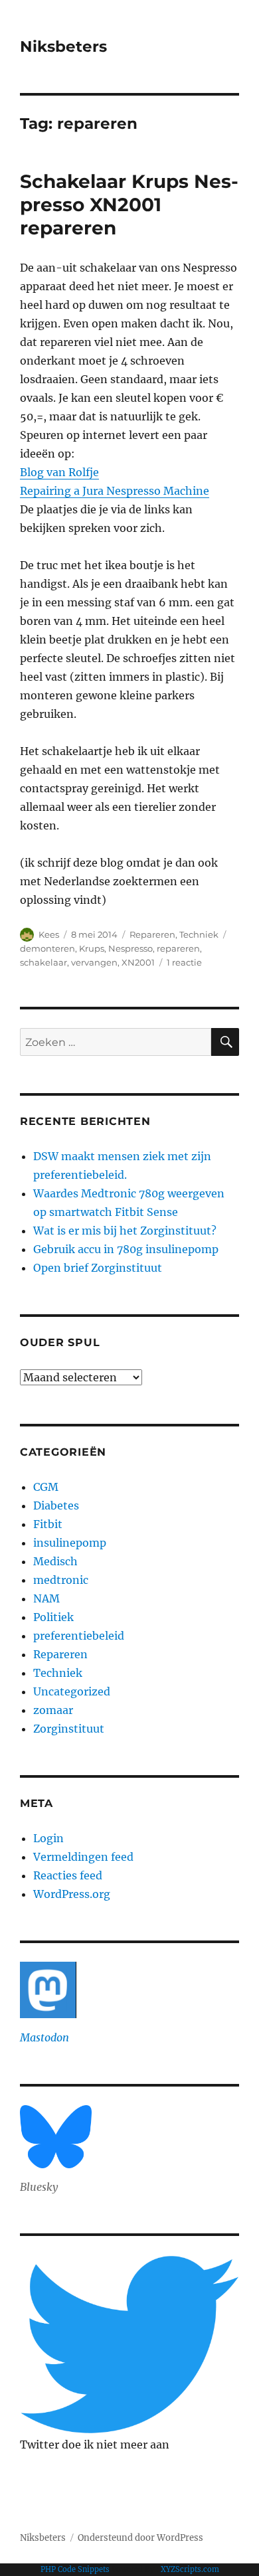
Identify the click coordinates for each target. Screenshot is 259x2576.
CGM (46, 1487)
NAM (46, 1598)
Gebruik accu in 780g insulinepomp (126, 1249)
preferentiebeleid (79, 1636)
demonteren (47, 948)
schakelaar (43, 962)
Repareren (152, 934)
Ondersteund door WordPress (140, 2538)
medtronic (61, 1580)
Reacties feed (68, 1875)
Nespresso (130, 948)
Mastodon (44, 2037)
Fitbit (48, 1524)
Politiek (53, 1617)
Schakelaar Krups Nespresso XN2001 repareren (129, 205)
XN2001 (138, 962)
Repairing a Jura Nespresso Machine (115, 491)
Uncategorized (72, 1691)
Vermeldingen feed (83, 1857)
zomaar (53, 1710)
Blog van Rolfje (59, 472)
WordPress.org (72, 1894)
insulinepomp (70, 1543)
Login (48, 1838)
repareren (178, 948)
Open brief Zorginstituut (98, 1268)
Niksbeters (63, 46)
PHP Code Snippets (75, 2569)
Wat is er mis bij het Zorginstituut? (125, 1231)
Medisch (55, 1561)
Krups (92, 948)
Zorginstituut (69, 1729)
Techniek (199, 934)
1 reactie (184, 962)
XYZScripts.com (190, 2569)
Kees (49, 934)
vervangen (94, 962)
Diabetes (56, 1505)
